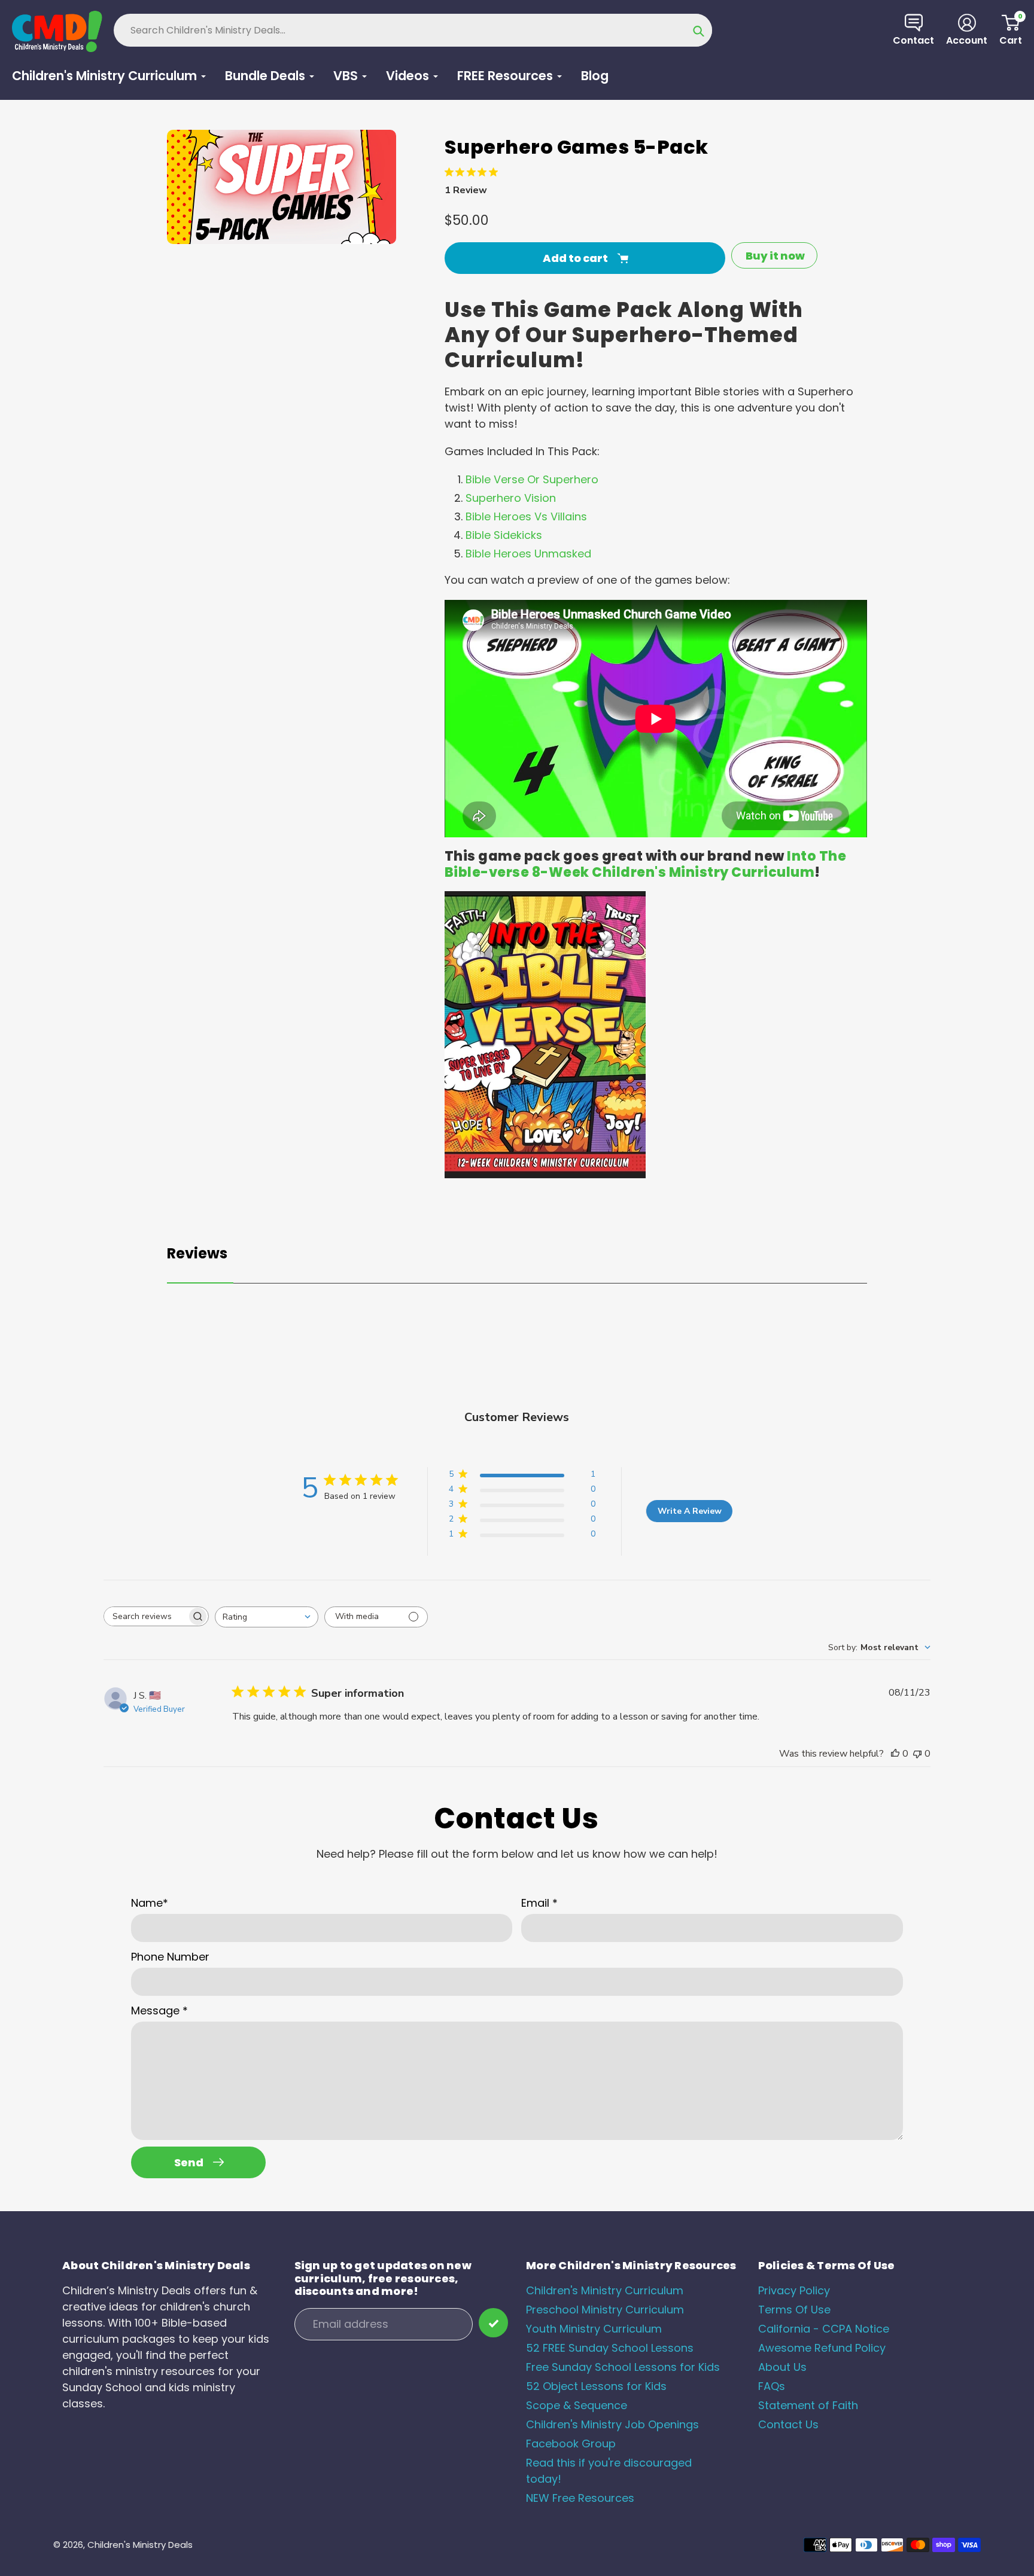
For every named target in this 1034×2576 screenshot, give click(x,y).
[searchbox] (145, 1616)
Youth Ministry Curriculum (594, 2329)
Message (159, 2011)
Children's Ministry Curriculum (605, 2290)
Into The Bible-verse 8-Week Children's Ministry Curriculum (646, 864)
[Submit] (493, 2323)
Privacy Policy (794, 2290)
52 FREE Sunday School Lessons (610, 2348)
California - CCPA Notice (824, 2329)
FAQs (772, 2386)
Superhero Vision (511, 498)
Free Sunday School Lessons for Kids (623, 2367)
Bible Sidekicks (504, 535)
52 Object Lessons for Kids (596, 2386)
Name (150, 1903)
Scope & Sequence (577, 2405)
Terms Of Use (794, 2310)
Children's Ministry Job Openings (612, 2424)
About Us (782, 2367)
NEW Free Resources (580, 2498)
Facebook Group (571, 2444)
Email (539, 1903)
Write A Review (690, 1511)
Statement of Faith (808, 2405)
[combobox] (267, 1617)
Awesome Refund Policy (822, 2348)
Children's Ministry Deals (140, 2545)
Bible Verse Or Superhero (532, 479)
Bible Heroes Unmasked (528, 554)
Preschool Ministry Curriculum (605, 2310)
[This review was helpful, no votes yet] (895, 1754)
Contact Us (788, 2424)
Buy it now (775, 256)
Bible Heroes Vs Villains (526, 516)
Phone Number (170, 1957)
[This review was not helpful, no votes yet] (917, 1754)
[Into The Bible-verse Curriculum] (545, 1174)
